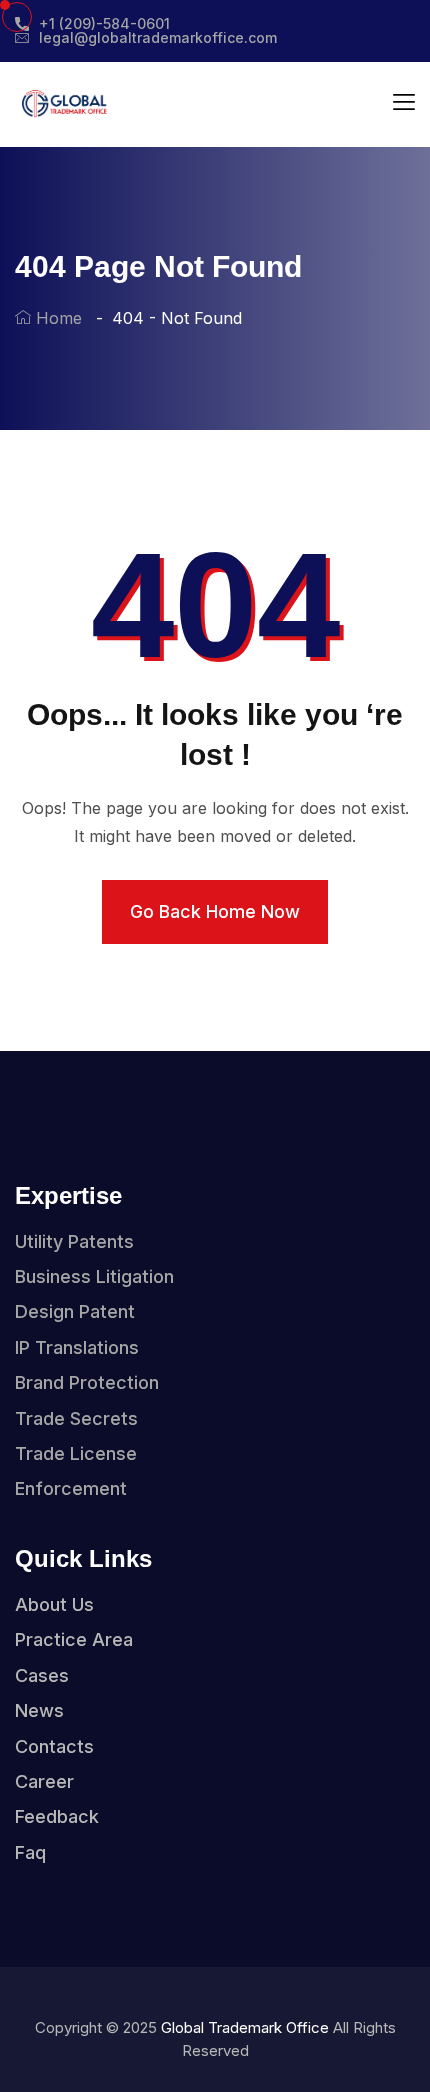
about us (54, 1604)
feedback (57, 1816)
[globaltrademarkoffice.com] (63, 102)
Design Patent (75, 1311)
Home (56, 318)
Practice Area (74, 1639)
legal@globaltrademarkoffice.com (158, 38)
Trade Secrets (76, 1418)
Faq (30, 1852)
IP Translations (77, 1347)
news (39, 1710)
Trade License (76, 1453)
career (44, 1781)
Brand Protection (87, 1382)
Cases (42, 1675)
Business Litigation (94, 1276)
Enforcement (71, 1488)
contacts (54, 1746)
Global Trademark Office (245, 2027)
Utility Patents (74, 1241)
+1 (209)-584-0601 (104, 24)
